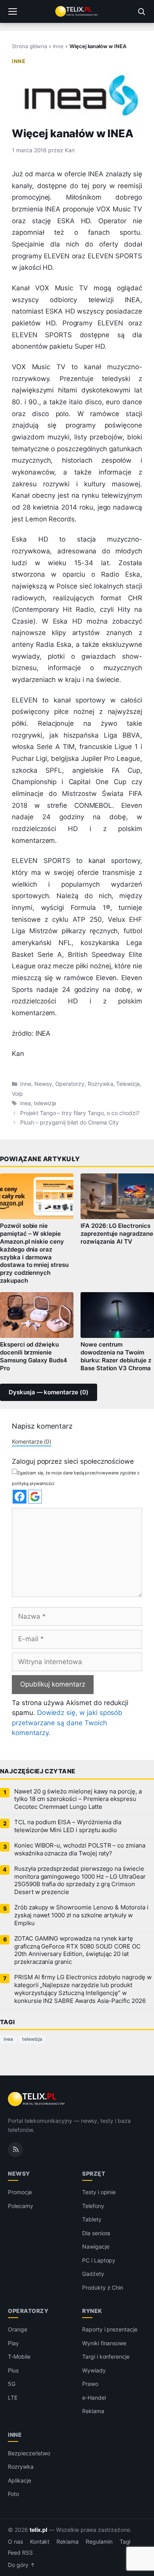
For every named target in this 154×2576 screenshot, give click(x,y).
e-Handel (94, 2398)
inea (25, 1103)
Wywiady (94, 2370)
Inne (58, 46)
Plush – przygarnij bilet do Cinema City (69, 1123)
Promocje (20, 2192)
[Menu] (13, 11)
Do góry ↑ (22, 2565)
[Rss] (15, 2150)
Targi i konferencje (106, 2357)
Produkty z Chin (103, 2287)
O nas (15, 2542)
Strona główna (29, 46)
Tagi (125, 2542)
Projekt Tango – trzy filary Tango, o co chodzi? (80, 1113)
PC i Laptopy (99, 2260)
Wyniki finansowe (104, 2343)
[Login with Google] (35, 1497)
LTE (13, 2398)
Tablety (92, 2219)
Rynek (92, 2311)
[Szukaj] (141, 11)
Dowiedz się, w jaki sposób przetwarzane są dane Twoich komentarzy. (67, 1723)
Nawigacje (96, 2246)
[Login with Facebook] (20, 1497)
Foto (13, 2494)
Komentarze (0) (32, 1441)
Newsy (43, 1084)
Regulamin (99, 2542)
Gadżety (93, 2274)
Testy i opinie (99, 2192)
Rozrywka (100, 1084)
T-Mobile (19, 2357)
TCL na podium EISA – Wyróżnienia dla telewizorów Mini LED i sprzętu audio (68, 1826)
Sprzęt (94, 2173)
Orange (18, 2329)
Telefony (93, 2206)
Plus (13, 2370)
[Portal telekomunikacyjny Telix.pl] (77, 11)
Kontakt (40, 2542)
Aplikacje (20, 2480)
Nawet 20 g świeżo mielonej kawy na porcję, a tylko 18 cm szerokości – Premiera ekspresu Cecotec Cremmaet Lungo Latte (78, 1799)
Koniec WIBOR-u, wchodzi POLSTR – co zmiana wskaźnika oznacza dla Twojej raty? (80, 1849)
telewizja (45, 1103)
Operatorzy (70, 1084)
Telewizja (128, 1084)
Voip (17, 1094)
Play (13, 2343)
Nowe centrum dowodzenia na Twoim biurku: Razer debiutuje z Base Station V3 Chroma (116, 1356)
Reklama (93, 2411)
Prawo (90, 2384)
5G (12, 2384)
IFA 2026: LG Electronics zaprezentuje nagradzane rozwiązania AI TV (117, 1234)
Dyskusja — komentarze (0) (49, 1392)
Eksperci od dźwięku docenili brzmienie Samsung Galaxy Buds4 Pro (34, 1356)
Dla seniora (96, 2233)
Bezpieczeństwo (29, 2453)
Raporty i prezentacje (110, 2329)
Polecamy (21, 2206)
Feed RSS (20, 2553)
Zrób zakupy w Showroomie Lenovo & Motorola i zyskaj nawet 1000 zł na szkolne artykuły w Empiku (81, 1915)
